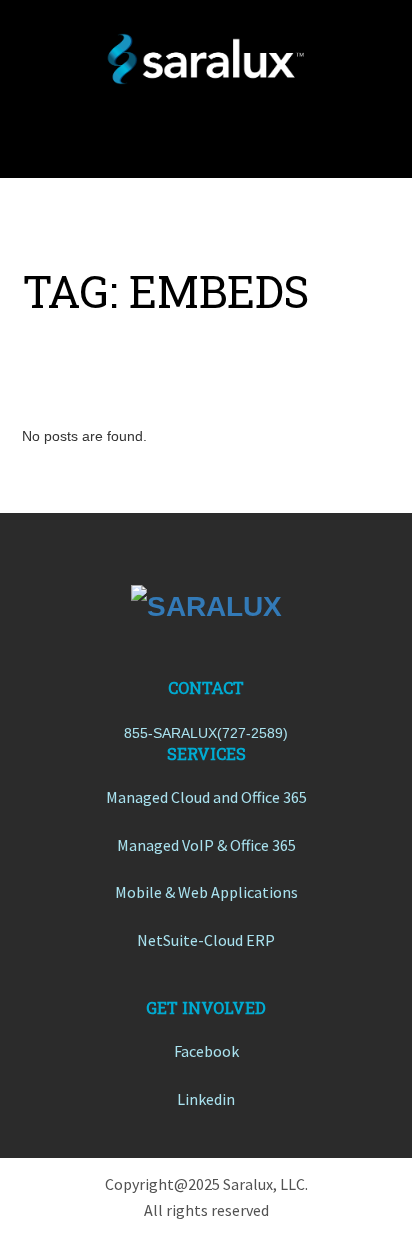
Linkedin (206, 1099)
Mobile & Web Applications (206, 892)
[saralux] (206, 59)
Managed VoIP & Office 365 (206, 845)
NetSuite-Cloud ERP (206, 940)
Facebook (206, 1051)
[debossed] (206, 606)
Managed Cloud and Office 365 (206, 797)
